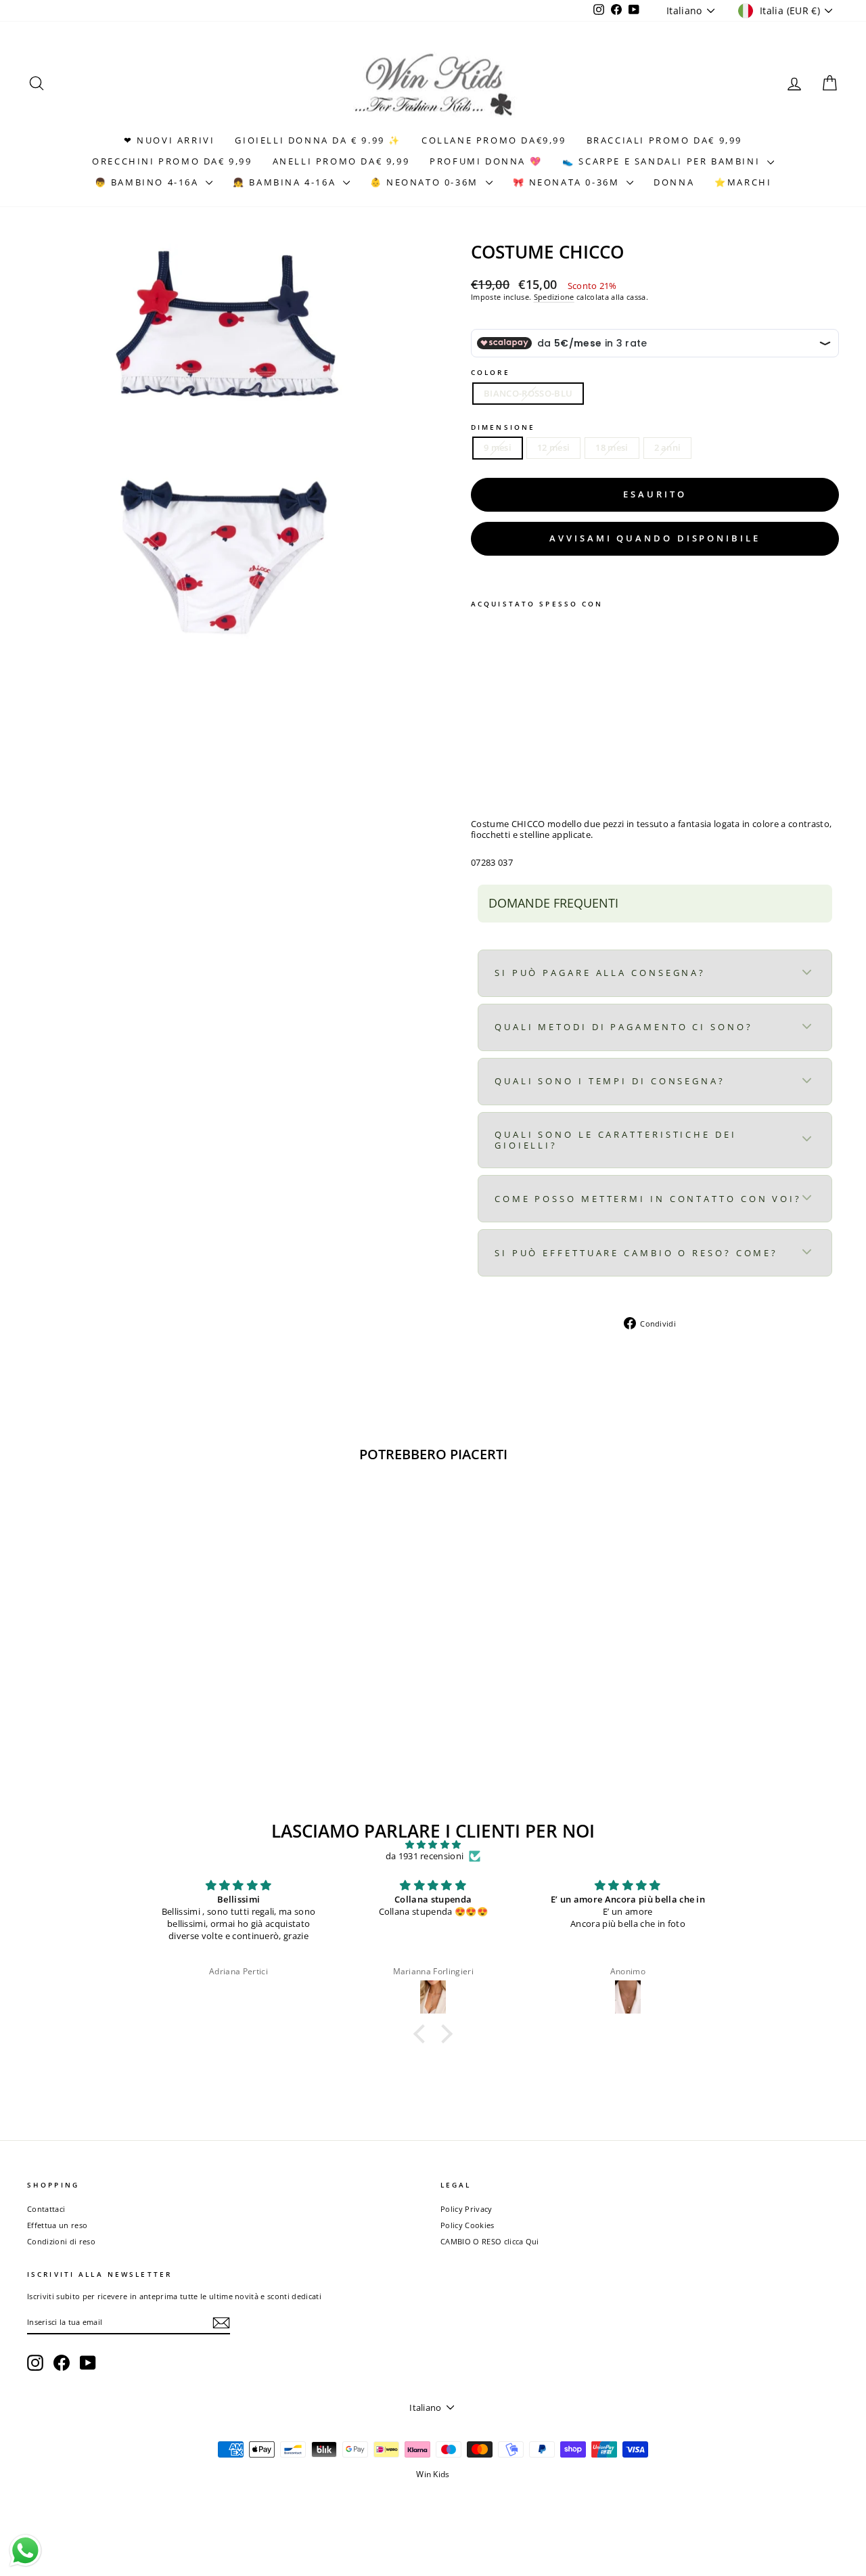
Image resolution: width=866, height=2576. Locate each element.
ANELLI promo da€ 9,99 (341, 161)
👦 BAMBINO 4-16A (149, 182)
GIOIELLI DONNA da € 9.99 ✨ (318, 140)
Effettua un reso (57, 2225)
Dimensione (503, 427)
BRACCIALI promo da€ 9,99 (664, 140)
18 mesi (612, 447)
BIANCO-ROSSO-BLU (528, 393)
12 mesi (553, 447)
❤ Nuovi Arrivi (169, 140)
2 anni (668, 447)
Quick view (123, 1673)
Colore (491, 372)
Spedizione (554, 297)
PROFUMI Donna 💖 (486, 161)
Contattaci (46, 2209)
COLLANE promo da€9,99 (494, 140)
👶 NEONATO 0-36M (426, 182)
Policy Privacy (466, 2209)
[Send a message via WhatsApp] (25, 2551)
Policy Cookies (468, 2225)
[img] (433, 1845)
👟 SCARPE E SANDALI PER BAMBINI (663, 161)
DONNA (674, 182)
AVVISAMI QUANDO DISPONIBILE (655, 538)
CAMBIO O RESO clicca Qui (490, 2241)
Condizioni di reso (61, 2241)
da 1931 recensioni (425, 1857)
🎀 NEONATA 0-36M (568, 182)
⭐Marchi (743, 182)
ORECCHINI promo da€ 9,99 (172, 161)
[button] (423, 2034)
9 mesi (498, 447)
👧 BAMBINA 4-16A (286, 182)
